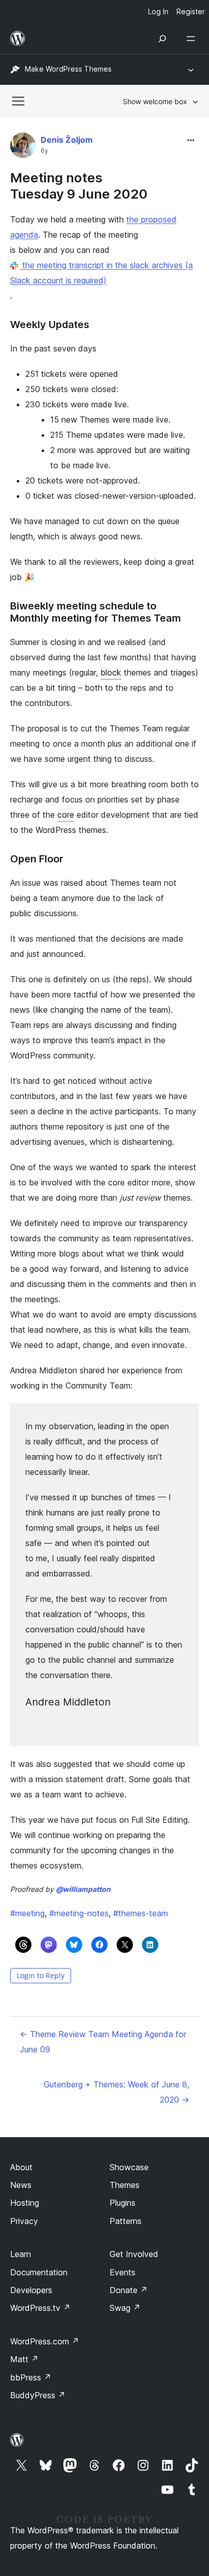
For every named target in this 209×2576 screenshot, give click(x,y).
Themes (125, 2185)
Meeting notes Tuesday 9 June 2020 (79, 185)
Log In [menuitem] (158, 11)
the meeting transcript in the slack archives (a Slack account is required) (101, 273)
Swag (125, 2308)
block (111, 672)
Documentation (39, 2272)
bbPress (31, 2377)
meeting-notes (79, 1913)
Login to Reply (41, 1975)
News (21, 2185)
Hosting (25, 2203)
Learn (21, 2254)
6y (44, 151)
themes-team (141, 1913)
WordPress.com (45, 2341)
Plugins (123, 2203)
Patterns (126, 2221)
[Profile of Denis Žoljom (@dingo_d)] (23, 148)
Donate (129, 2290)
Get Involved (134, 2254)
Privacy (24, 2221)
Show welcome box (155, 101)
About (21, 2167)
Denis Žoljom (67, 140)
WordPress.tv (40, 2308)
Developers (31, 2290)
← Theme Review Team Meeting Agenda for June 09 (103, 2042)
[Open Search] (162, 39)
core (66, 815)
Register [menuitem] (191, 11)
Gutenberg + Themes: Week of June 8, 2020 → (116, 2092)
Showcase (129, 2167)
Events (123, 2272)
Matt (24, 2359)
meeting (27, 1913)
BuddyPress (38, 2395)
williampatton (83, 1889)
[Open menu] (193, 39)
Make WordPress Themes (68, 69)
